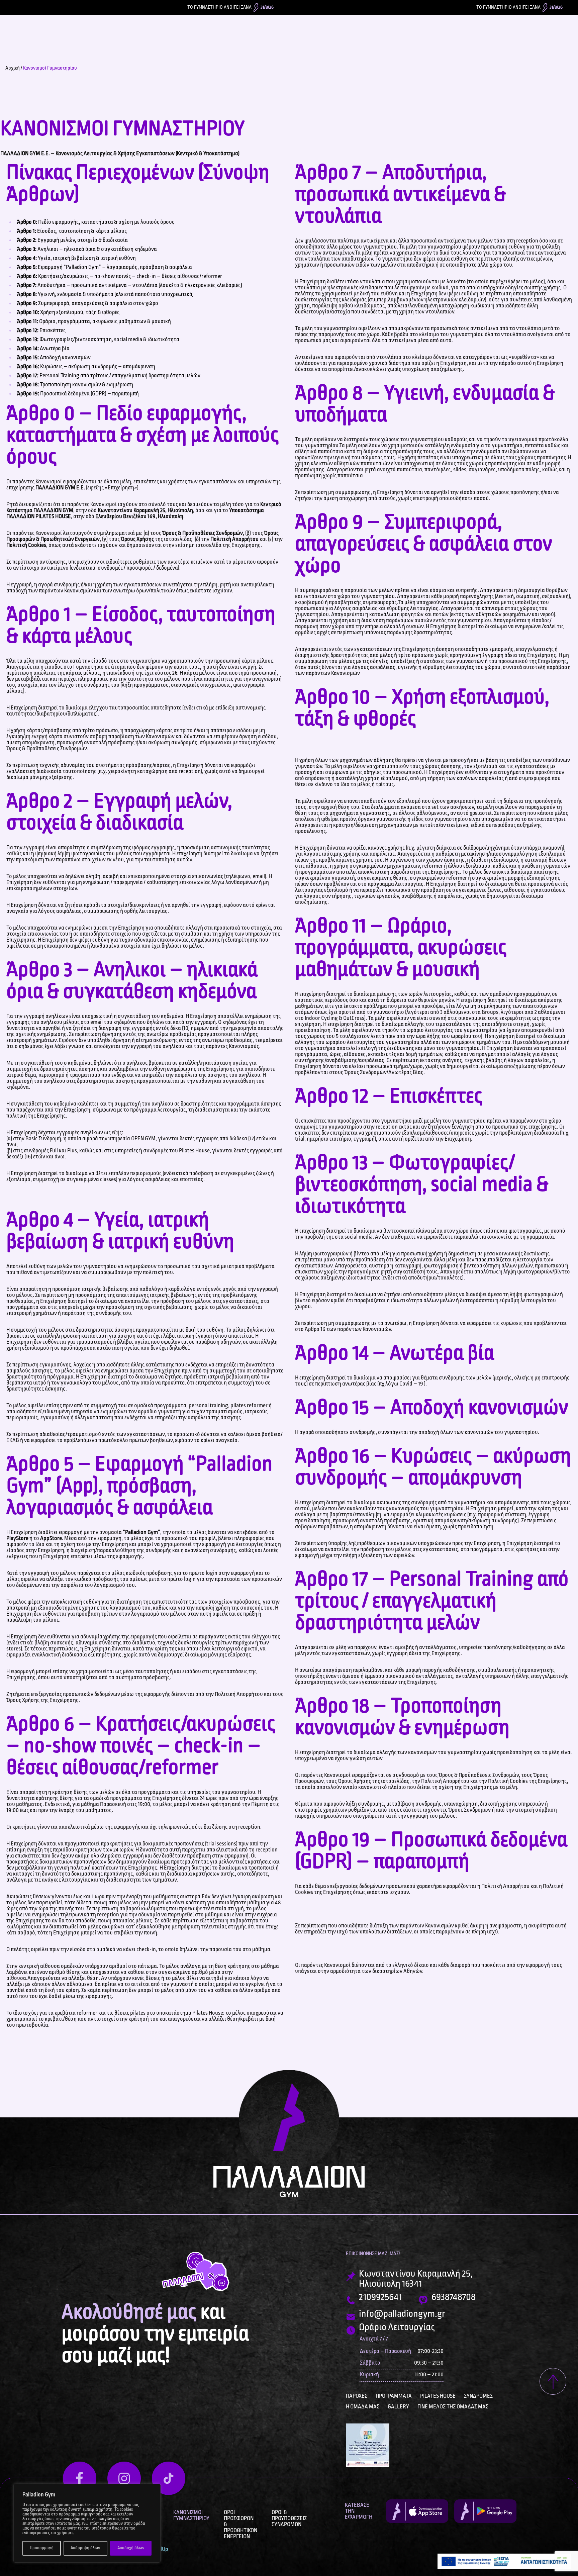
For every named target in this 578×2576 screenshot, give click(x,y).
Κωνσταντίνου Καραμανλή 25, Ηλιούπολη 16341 (416, 2279)
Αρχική (13, 68)
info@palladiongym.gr (402, 2314)
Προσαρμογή (42, 2548)
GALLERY (398, 2407)
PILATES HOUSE (438, 2396)
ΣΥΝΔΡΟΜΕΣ (478, 2396)
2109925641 (380, 2297)
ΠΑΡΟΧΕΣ (357, 2396)
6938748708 (454, 2297)
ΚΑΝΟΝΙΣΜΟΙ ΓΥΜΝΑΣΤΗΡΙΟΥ (191, 2515)
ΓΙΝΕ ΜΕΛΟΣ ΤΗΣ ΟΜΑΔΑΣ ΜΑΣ (453, 2407)
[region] (87, 2523)
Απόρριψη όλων (85, 2548)
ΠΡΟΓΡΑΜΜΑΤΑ (394, 2396)
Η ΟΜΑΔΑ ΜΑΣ (363, 2407)
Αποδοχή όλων (131, 2548)
